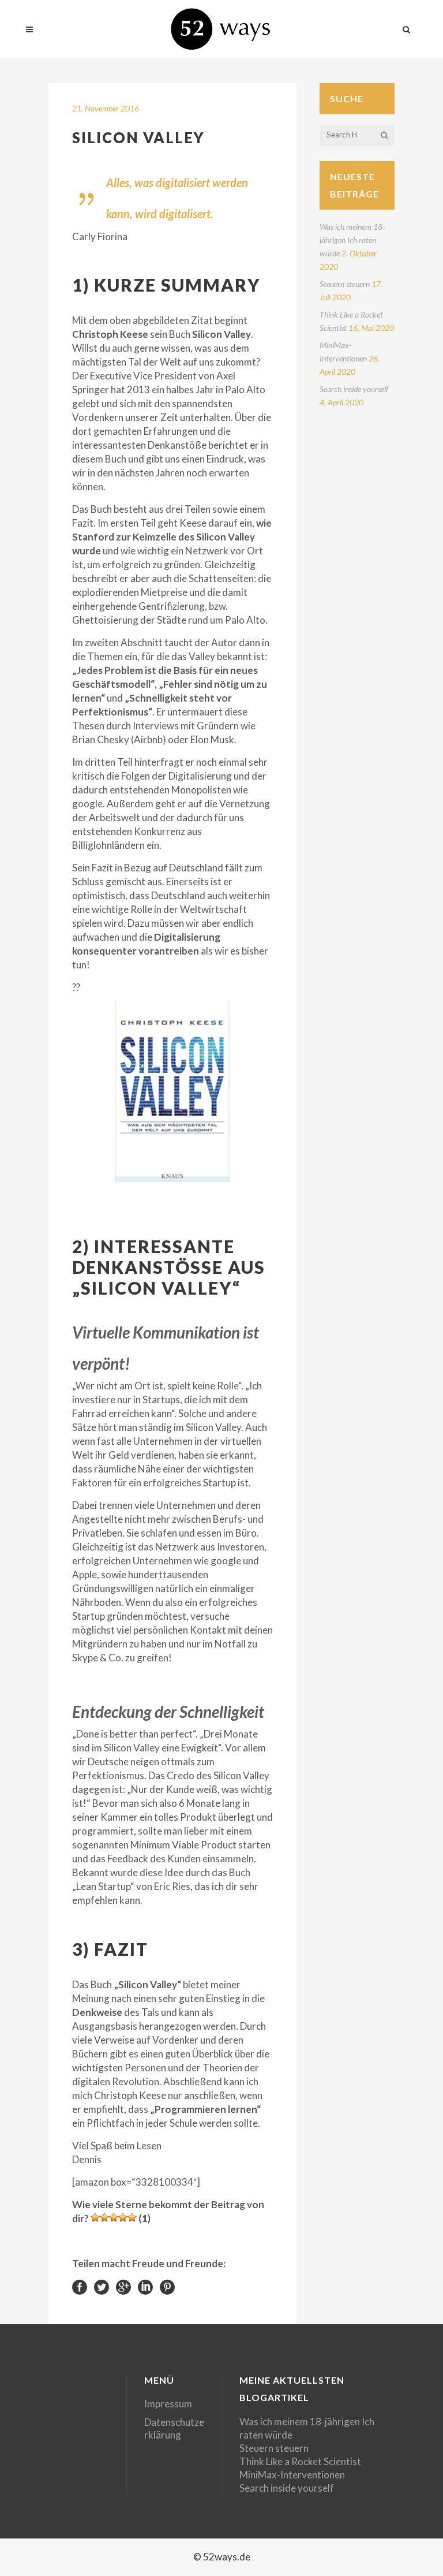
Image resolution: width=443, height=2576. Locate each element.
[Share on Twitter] (102, 2286)
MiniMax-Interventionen (292, 2475)
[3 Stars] (114, 2217)
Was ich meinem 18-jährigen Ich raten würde (352, 240)
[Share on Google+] (123, 2286)
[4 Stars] (123, 2217)
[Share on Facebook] (80, 2286)
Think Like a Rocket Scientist (300, 2461)
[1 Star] (95, 2217)
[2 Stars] (104, 2217)
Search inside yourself (354, 389)
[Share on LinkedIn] (145, 2286)
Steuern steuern (345, 284)
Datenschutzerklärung (174, 2428)
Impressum (168, 2404)
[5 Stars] (132, 2217)
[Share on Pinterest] (167, 2286)
